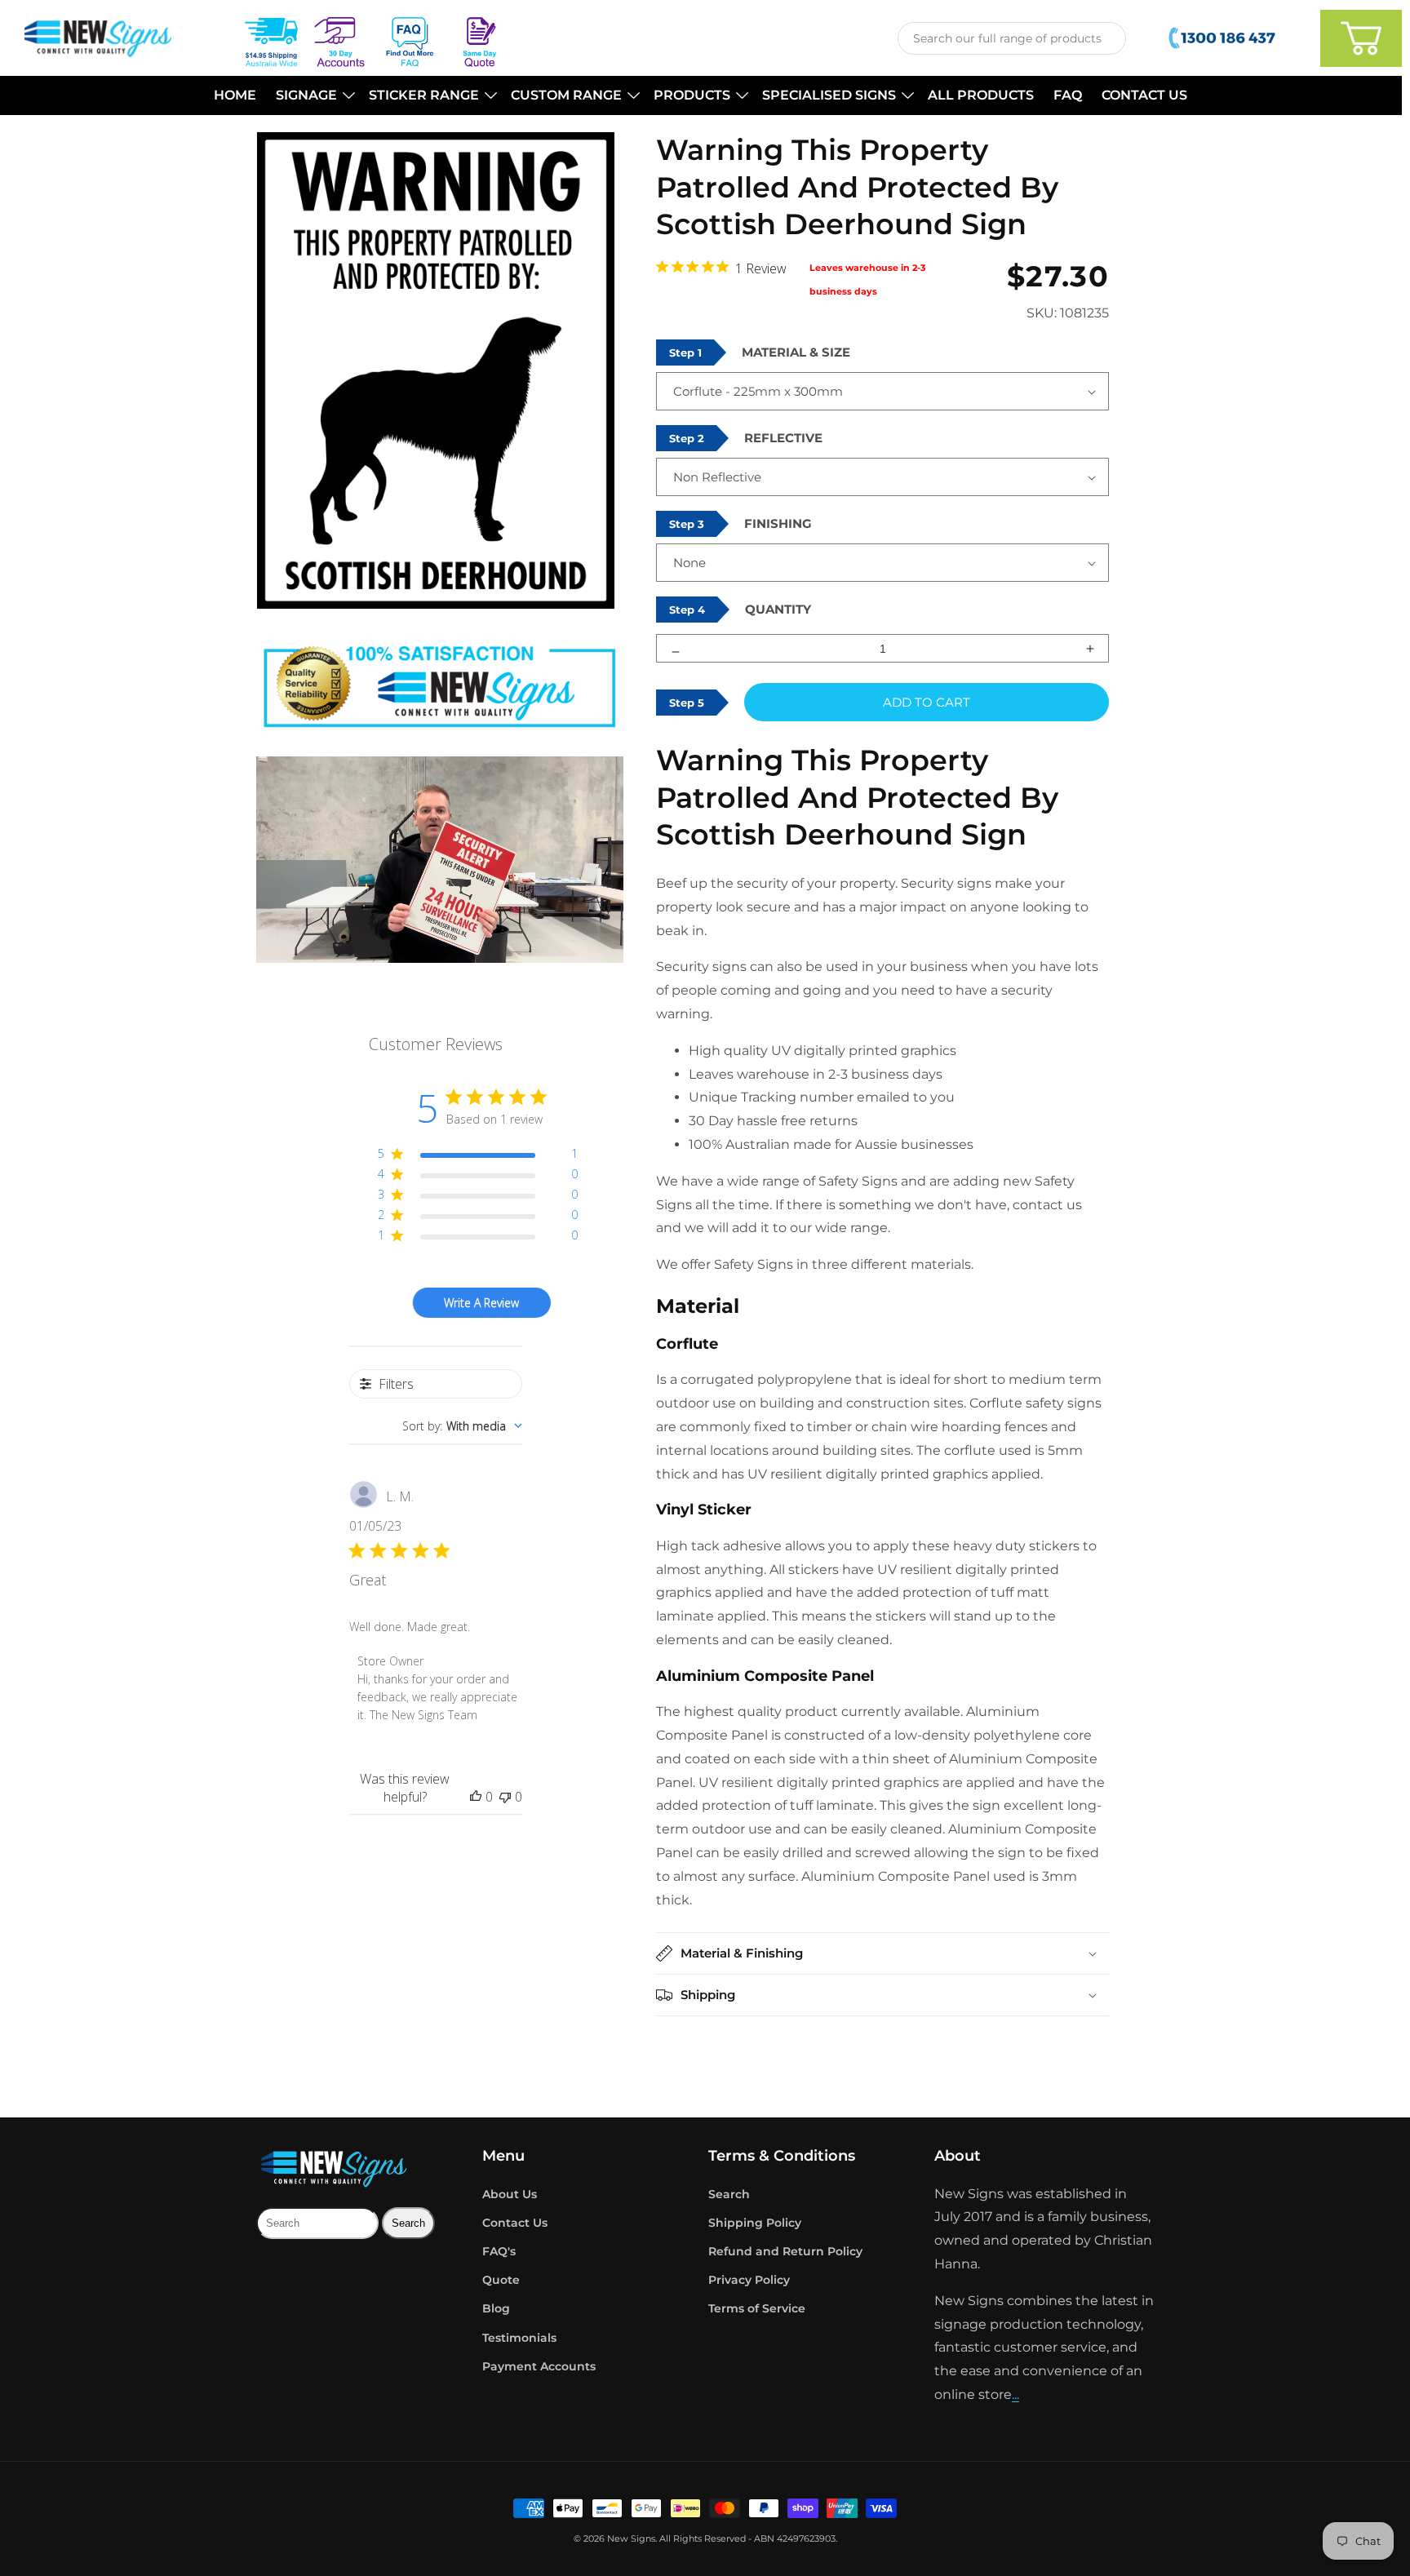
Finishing (778, 523)
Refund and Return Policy (785, 2251)
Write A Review (481, 1303)
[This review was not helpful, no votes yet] (505, 1797)
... (1015, 2394)
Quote (501, 2280)
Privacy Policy (749, 2280)
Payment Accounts (539, 2366)
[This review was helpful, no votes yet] (476, 1797)
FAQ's (499, 2251)
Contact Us (515, 2223)
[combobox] (1012, 38)
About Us (510, 2194)
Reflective (783, 438)
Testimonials (519, 2338)
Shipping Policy (755, 2223)
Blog (496, 2308)
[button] (313, 96)
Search (729, 2194)
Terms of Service (757, 2308)
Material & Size (796, 352)
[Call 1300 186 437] (1224, 38)
